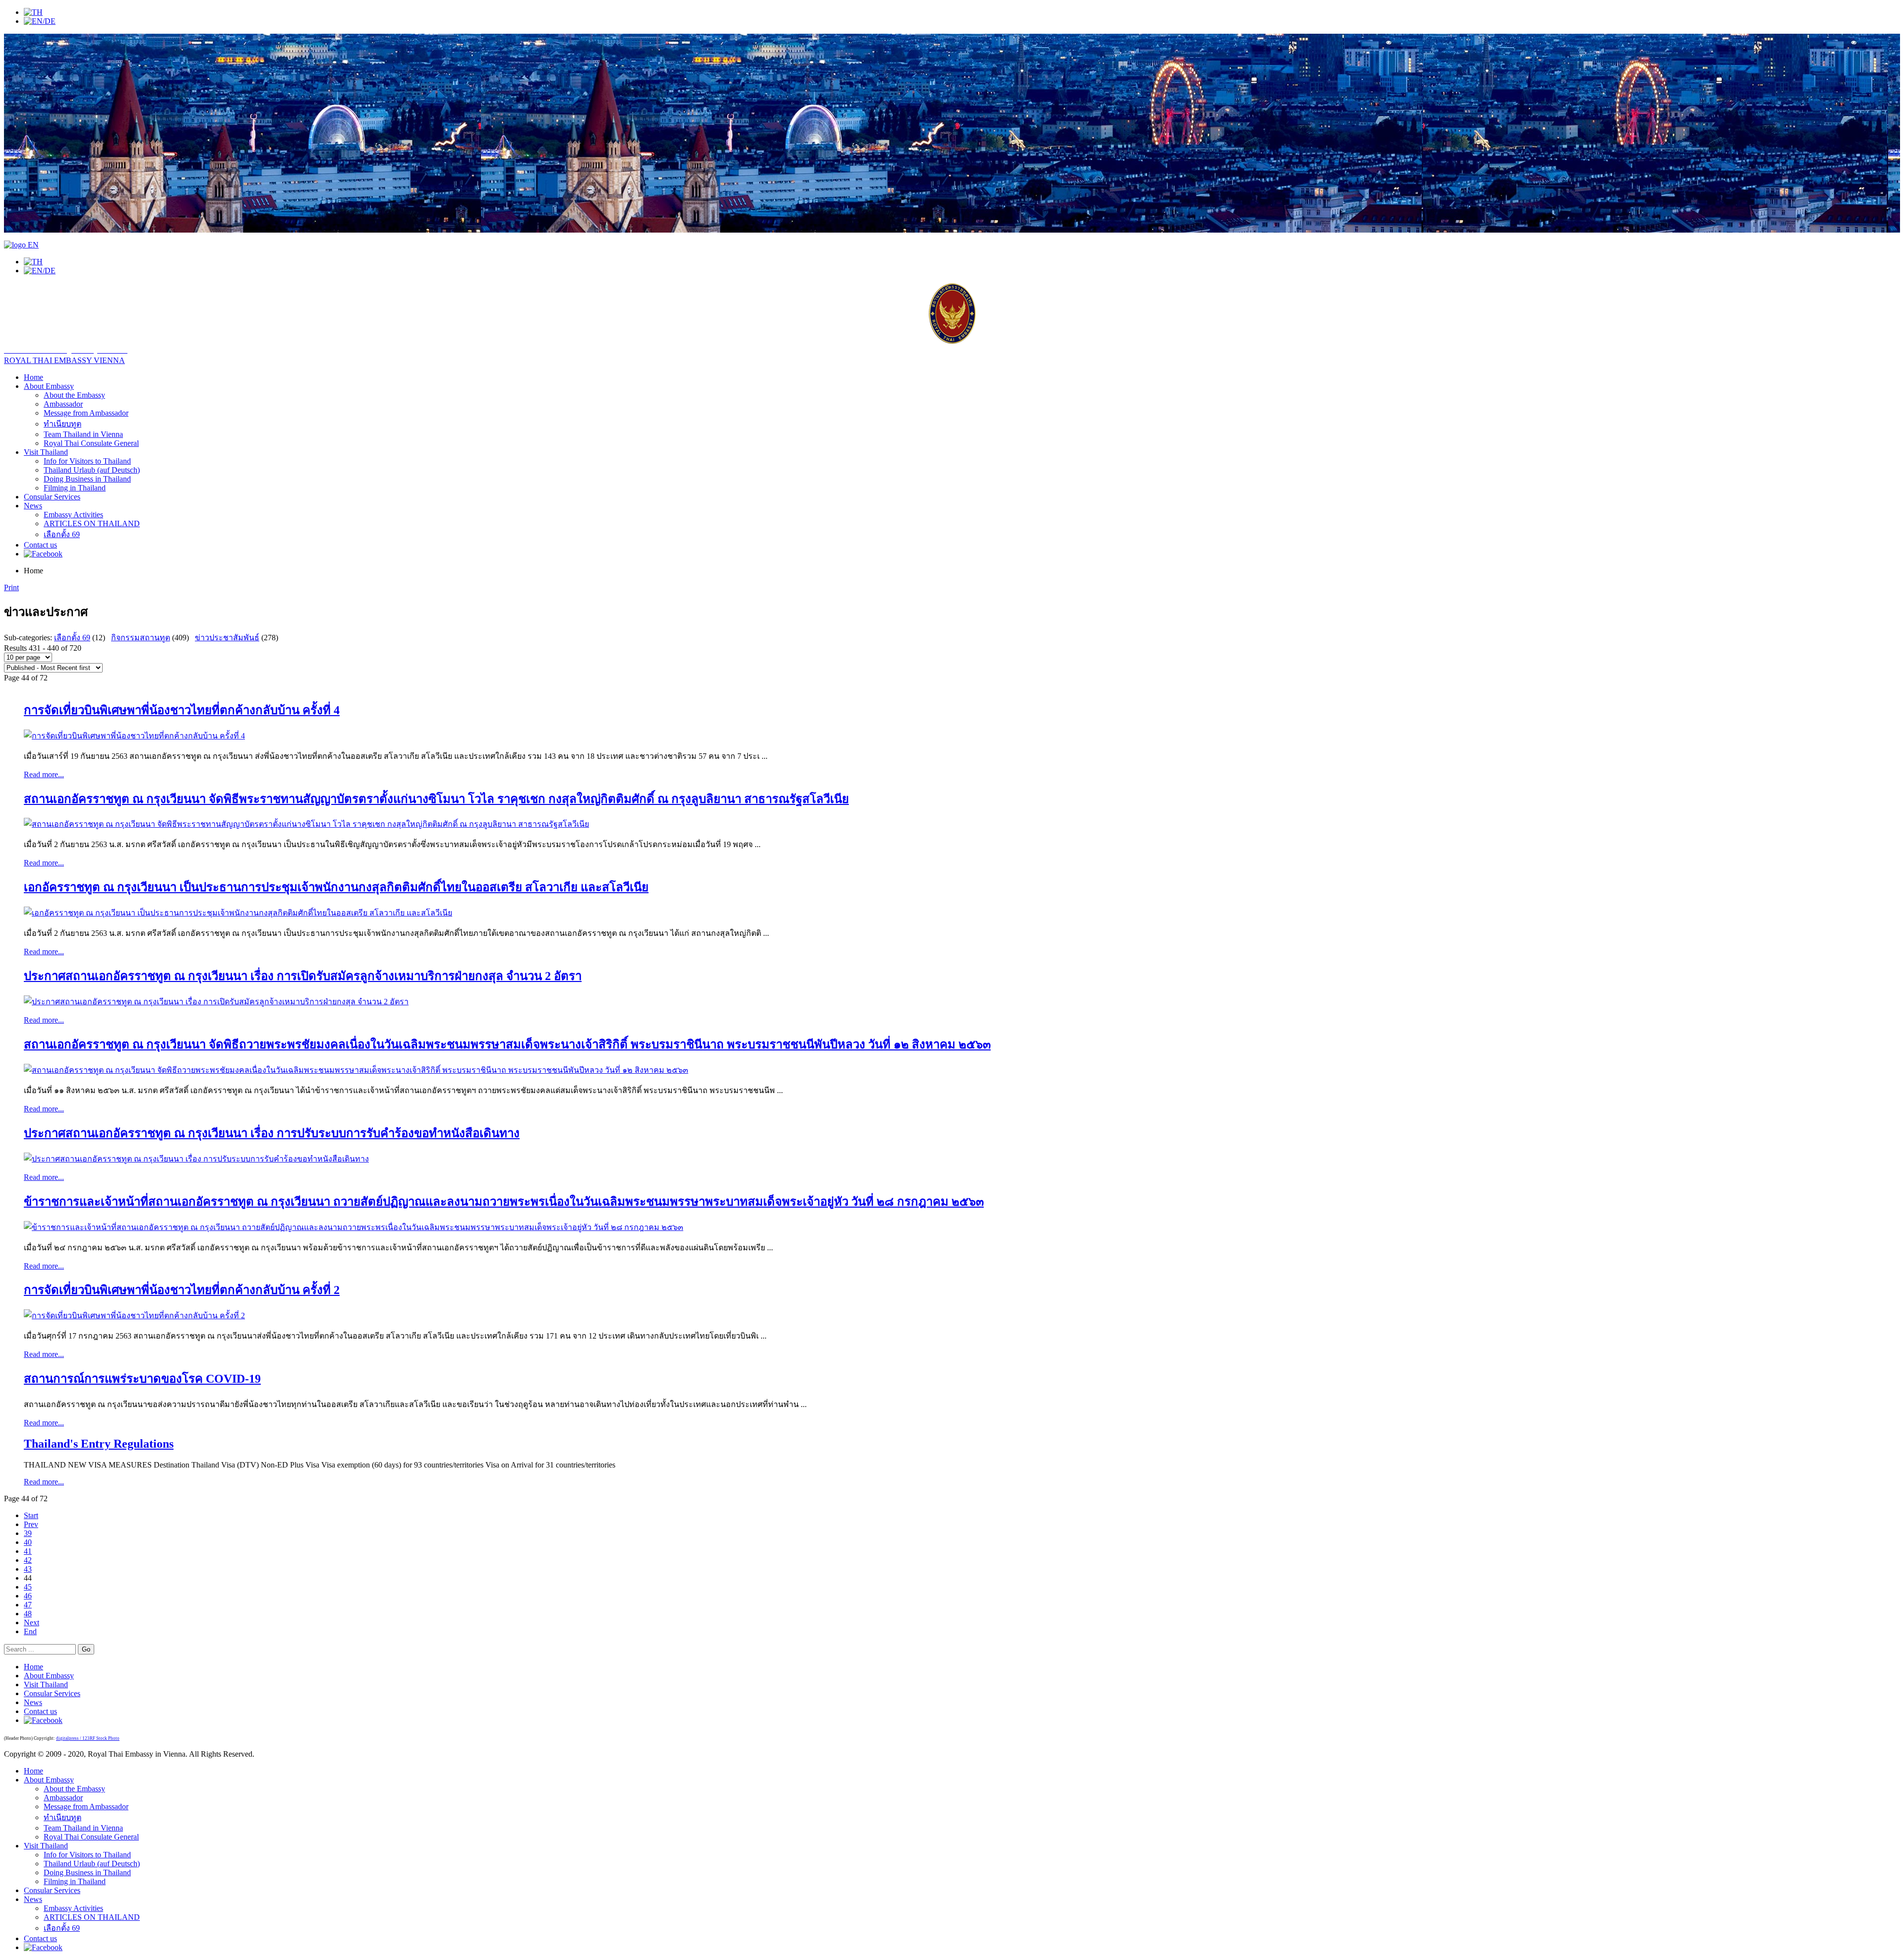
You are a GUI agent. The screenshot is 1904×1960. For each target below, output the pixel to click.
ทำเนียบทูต (62, 424)
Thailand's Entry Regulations (99, 1444)
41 (28, 1551)
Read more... (44, 774)
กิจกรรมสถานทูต (141, 638)
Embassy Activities (73, 515)
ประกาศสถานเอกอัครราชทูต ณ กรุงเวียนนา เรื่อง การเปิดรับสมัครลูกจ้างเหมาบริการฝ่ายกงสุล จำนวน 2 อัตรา (303, 976)
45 (28, 1587)
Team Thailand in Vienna (83, 434)
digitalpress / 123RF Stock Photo (88, 1738)
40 (28, 1542)
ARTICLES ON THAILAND (92, 523)
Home (33, 377)
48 (28, 1614)
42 (28, 1560)
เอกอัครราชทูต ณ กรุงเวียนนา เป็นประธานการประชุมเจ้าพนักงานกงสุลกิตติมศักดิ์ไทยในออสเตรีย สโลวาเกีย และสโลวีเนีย (336, 887)
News (33, 506)
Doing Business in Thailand (87, 479)
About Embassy (49, 386)
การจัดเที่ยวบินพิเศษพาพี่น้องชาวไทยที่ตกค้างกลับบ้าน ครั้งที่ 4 (182, 710)
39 (28, 1533)
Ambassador (63, 404)
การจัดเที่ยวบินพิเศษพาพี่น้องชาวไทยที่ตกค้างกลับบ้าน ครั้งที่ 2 (182, 1290)
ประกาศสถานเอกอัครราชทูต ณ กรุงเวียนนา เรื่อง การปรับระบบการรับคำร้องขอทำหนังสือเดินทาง (272, 1133)
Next (31, 1623)
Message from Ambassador (86, 413)
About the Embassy (74, 395)
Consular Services (52, 497)
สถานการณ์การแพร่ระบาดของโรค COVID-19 (142, 1379)
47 (28, 1605)
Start (31, 1515)
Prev (31, 1524)
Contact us (40, 545)
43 (28, 1569)
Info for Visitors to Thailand (87, 461)
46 (28, 1596)
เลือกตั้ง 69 (62, 534)
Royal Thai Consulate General (91, 443)
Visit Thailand (46, 452)
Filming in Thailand (75, 488)
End (30, 1631)
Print (11, 587)
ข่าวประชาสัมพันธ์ (227, 638)
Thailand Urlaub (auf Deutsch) (92, 470)
